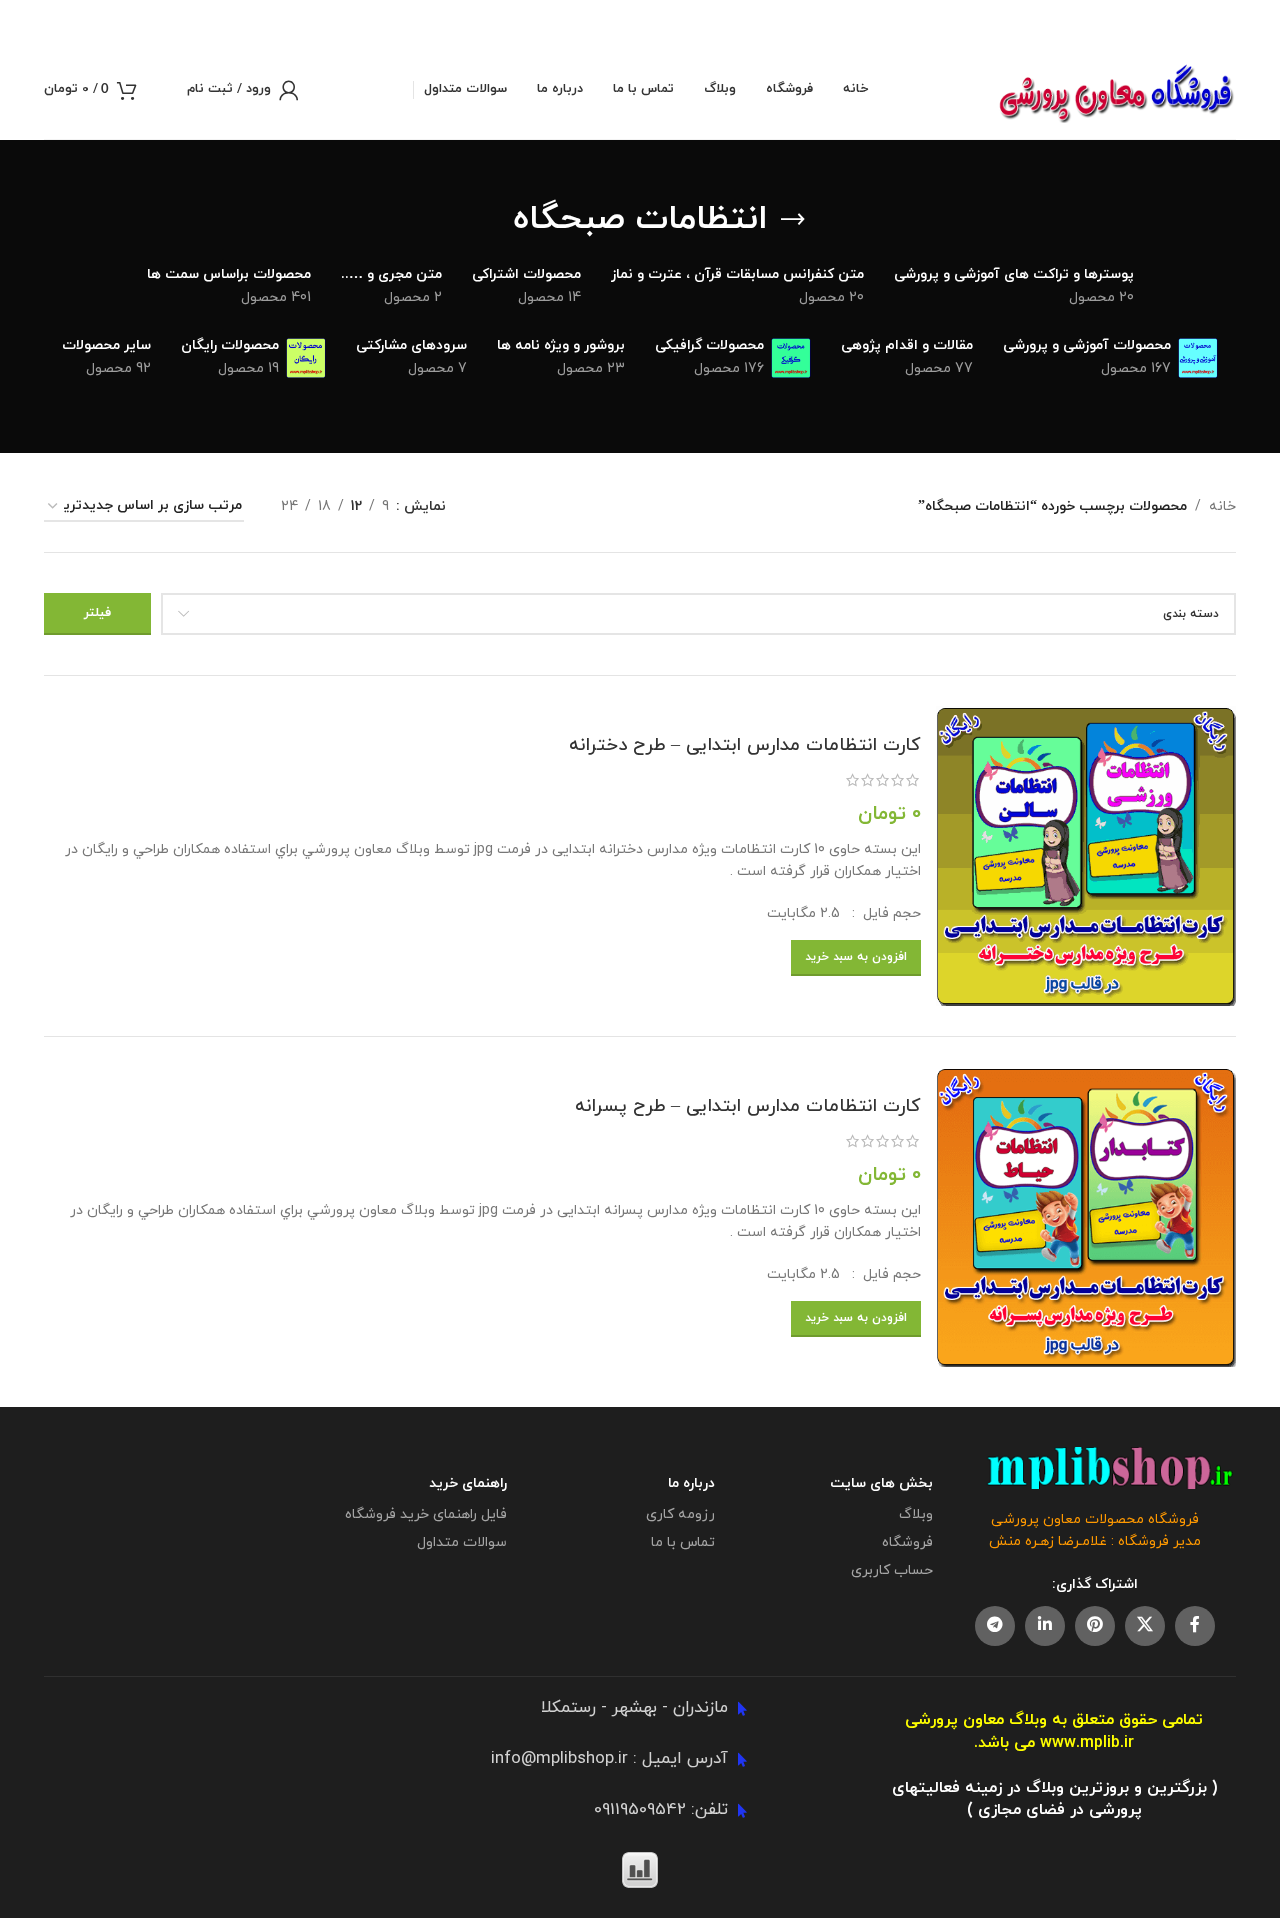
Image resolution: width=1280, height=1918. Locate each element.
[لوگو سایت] (1116, 88)
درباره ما (691, 1483)
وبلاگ (916, 1514)
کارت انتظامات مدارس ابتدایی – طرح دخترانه (745, 745)
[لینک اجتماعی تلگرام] (995, 1626)
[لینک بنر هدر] (670, 20)
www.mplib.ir (1087, 1743)
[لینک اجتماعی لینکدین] (1045, 1626)
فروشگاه (907, 1542)
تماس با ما (683, 1542)
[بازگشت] (793, 220)
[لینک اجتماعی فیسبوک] (1195, 1626)
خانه (1222, 506)
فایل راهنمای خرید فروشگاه (426, 1514)
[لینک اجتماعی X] (1145, 1626)
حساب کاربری (892, 1570)
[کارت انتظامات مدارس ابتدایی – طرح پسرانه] (1086, 1217)
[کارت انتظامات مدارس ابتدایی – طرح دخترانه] (1086, 856)
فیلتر (97, 613)
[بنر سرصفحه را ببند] (25, 20)
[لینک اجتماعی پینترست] (1095, 1626)
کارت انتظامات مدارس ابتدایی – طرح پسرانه (748, 1106)
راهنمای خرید (468, 1483)
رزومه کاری (680, 1514)
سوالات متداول (462, 1542)
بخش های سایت (881, 1483)
